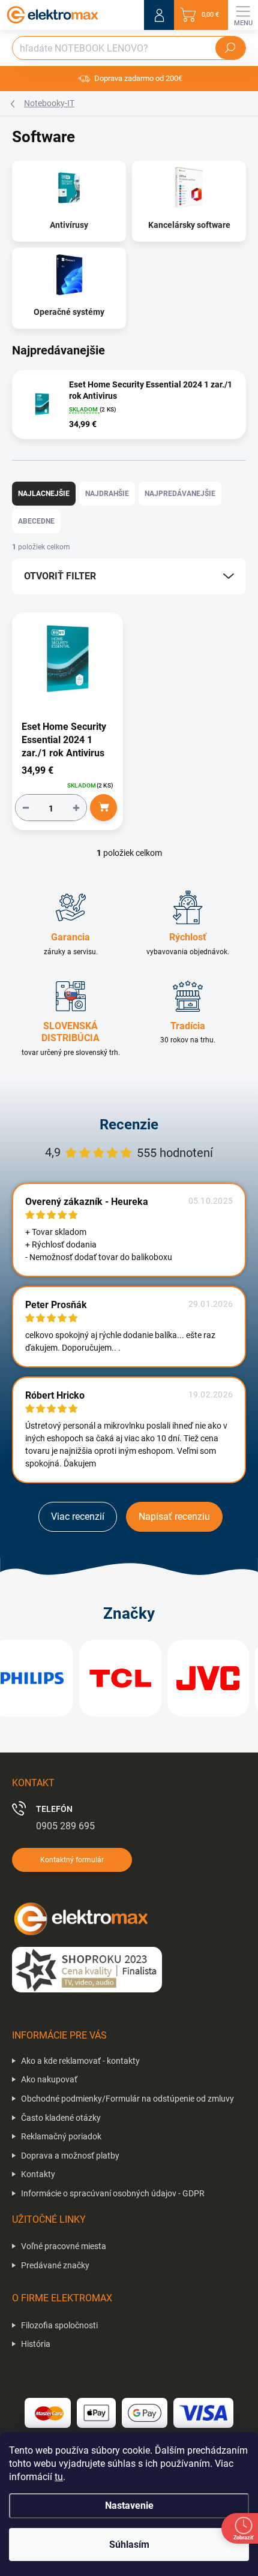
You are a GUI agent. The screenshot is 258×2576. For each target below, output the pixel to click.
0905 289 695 (65, 1826)
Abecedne (36, 521)
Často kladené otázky (61, 2118)
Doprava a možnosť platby (70, 2156)
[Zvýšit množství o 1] (76, 808)
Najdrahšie (107, 494)
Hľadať (230, 48)
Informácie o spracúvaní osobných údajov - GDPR (113, 2193)
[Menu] (243, 15)
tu (59, 2477)
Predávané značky (55, 2265)
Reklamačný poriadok (61, 2136)
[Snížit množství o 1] (26, 808)
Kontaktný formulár (72, 1860)
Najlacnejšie (44, 494)
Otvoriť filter (60, 576)
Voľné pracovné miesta (64, 2246)
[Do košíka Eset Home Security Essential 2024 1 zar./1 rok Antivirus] (103, 808)
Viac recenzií (78, 1517)
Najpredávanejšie (180, 494)
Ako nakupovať (49, 2079)
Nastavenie (129, 2506)
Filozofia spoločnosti (59, 2325)
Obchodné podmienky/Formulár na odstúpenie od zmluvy (127, 2099)
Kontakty (38, 2174)
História (36, 2344)
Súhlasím (129, 2545)
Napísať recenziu (174, 1517)
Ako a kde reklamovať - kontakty (80, 2061)
